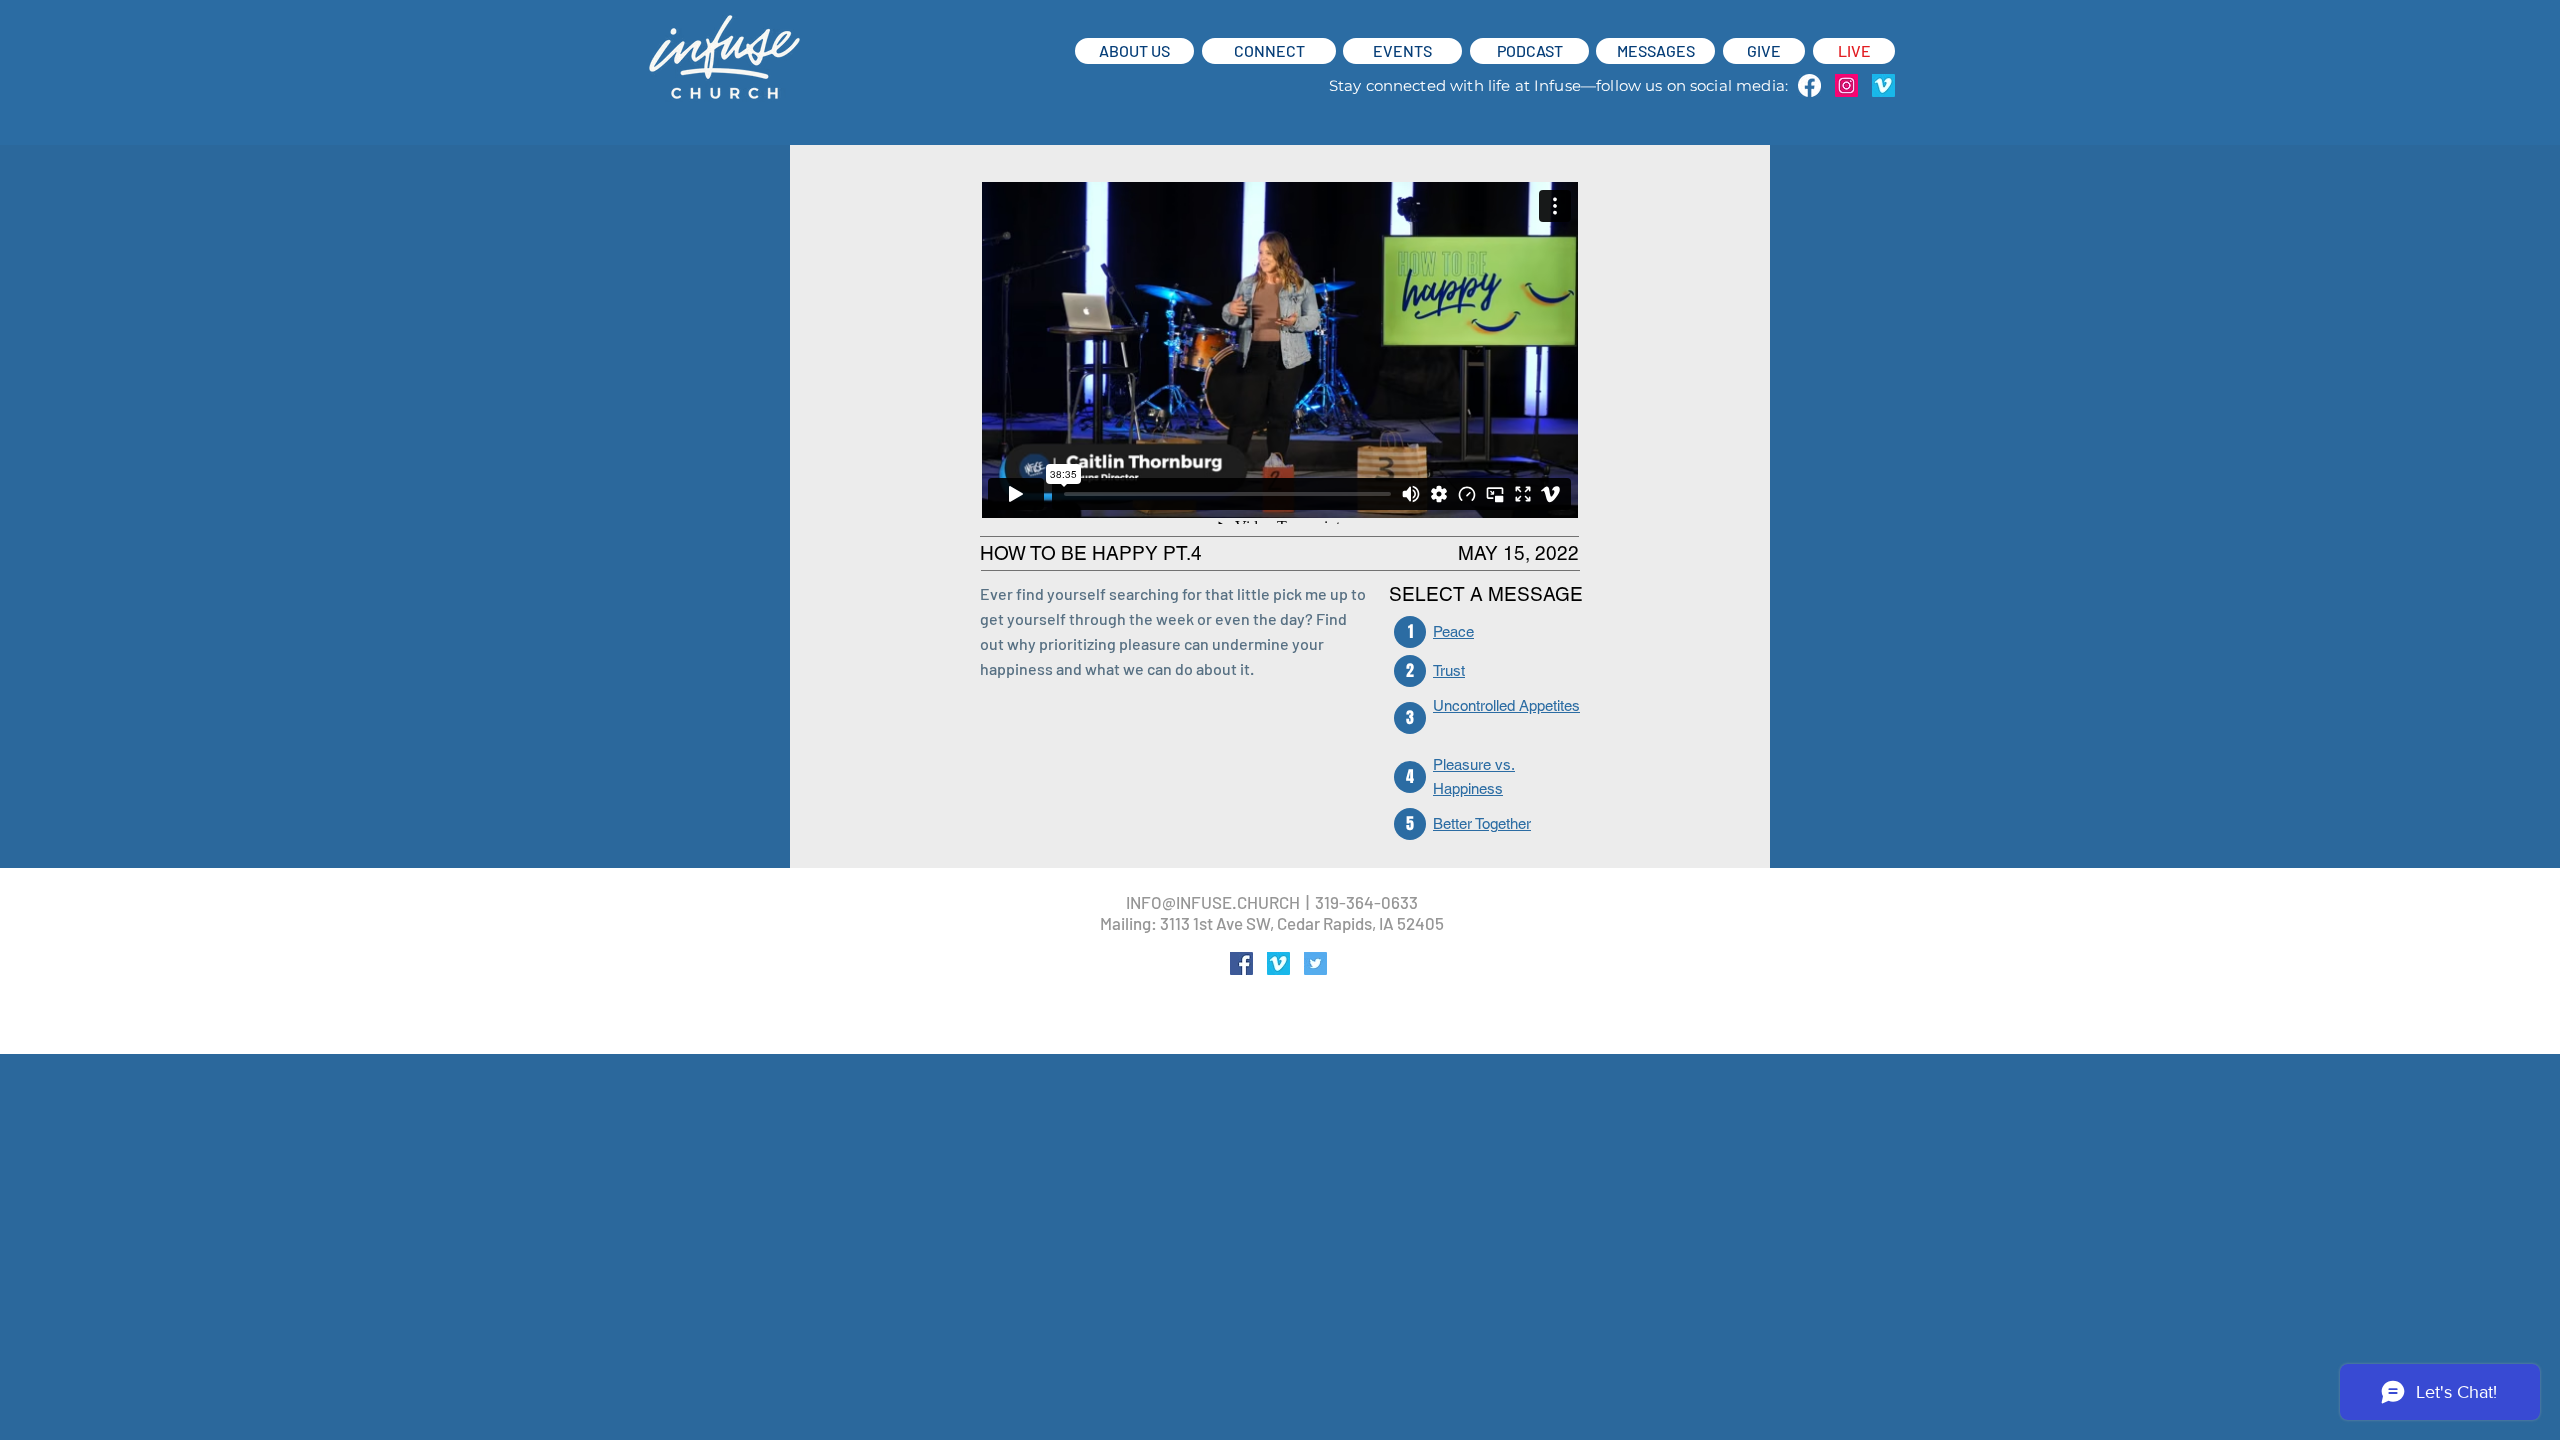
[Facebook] (1809, 85)
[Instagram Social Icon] (1846, 85)
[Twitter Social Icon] (1315, 963)
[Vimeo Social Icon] (1883, 85)
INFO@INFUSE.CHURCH (1213, 902)
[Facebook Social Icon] (1241, 963)
